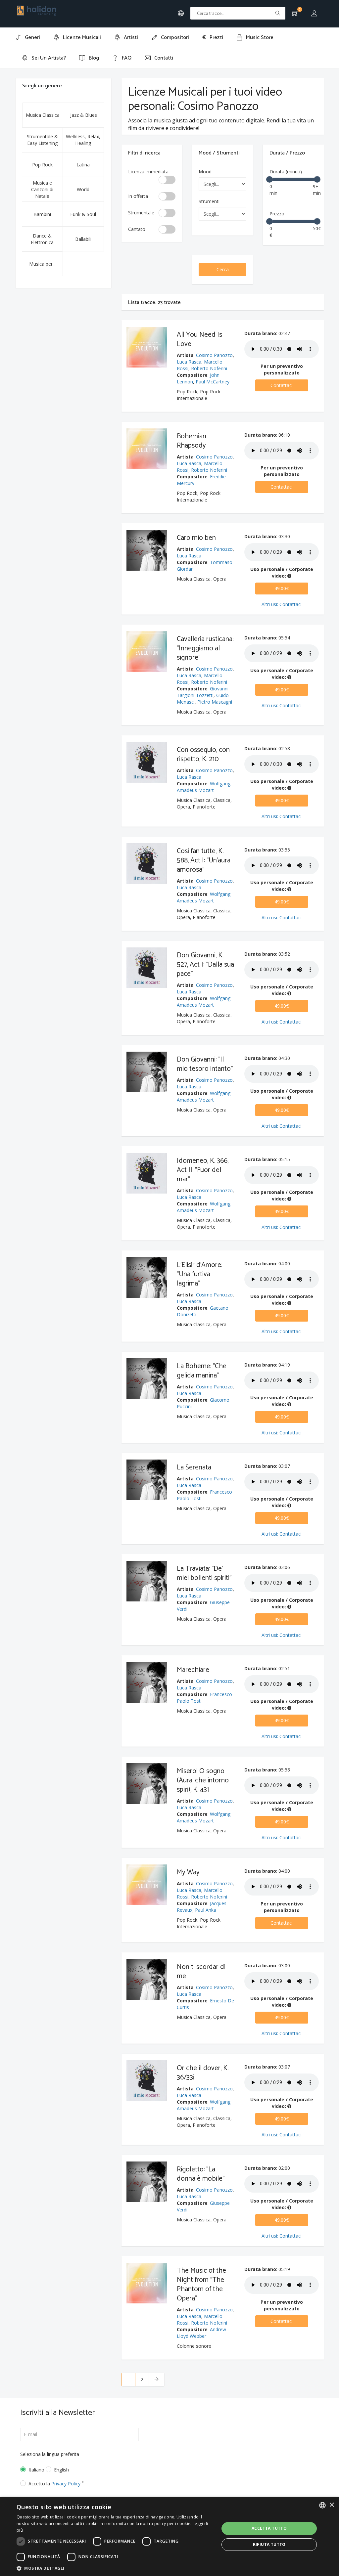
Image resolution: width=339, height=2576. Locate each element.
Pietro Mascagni (215, 702)
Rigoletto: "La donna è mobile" (201, 2174)
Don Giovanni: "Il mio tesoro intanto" (205, 1064)
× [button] (332, 2505)
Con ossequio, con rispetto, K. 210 (203, 755)
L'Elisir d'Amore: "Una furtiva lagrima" (199, 1274)
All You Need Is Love (199, 339)
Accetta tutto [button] (269, 2528)
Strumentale (141, 213)
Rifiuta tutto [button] (269, 2544)
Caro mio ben (196, 538)
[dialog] (169, 2536)
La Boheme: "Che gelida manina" (202, 1371)
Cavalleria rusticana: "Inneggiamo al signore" (205, 648)
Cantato (137, 229)
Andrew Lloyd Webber (201, 2333)
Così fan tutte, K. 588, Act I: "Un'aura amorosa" (204, 860)
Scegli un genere (42, 86)
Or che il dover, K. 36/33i (203, 2073)
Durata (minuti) (286, 172)
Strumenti (209, 201)
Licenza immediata (148, 172)
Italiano (32, 2470)
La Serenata (194, 1467)
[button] (115, 2568)
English (61, 2470)
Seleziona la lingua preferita (50, 2454)
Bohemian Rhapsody (192, 441)
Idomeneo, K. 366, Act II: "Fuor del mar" (203, 1170)
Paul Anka (206, 1910)
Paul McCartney (213, 382)
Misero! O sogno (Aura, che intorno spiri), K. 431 (203, 1780)
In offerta (138, 196)
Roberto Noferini (209, 368)
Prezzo (277, 214)
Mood (205, 172)
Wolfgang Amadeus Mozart (204, 787)
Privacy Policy (66, 2484)
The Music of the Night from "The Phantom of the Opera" (201, 2285)
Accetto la (56, 2484)
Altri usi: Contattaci (282, 604)
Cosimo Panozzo (214, 355)
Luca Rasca (189, 362)
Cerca (223, 269)
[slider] (269, 179)
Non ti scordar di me (201, 1972)
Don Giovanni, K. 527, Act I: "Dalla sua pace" (205, 965)
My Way (188, 1872)
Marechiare (193, 1670)
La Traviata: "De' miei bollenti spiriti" (204, 1573)
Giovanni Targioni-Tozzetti (203, 692)
